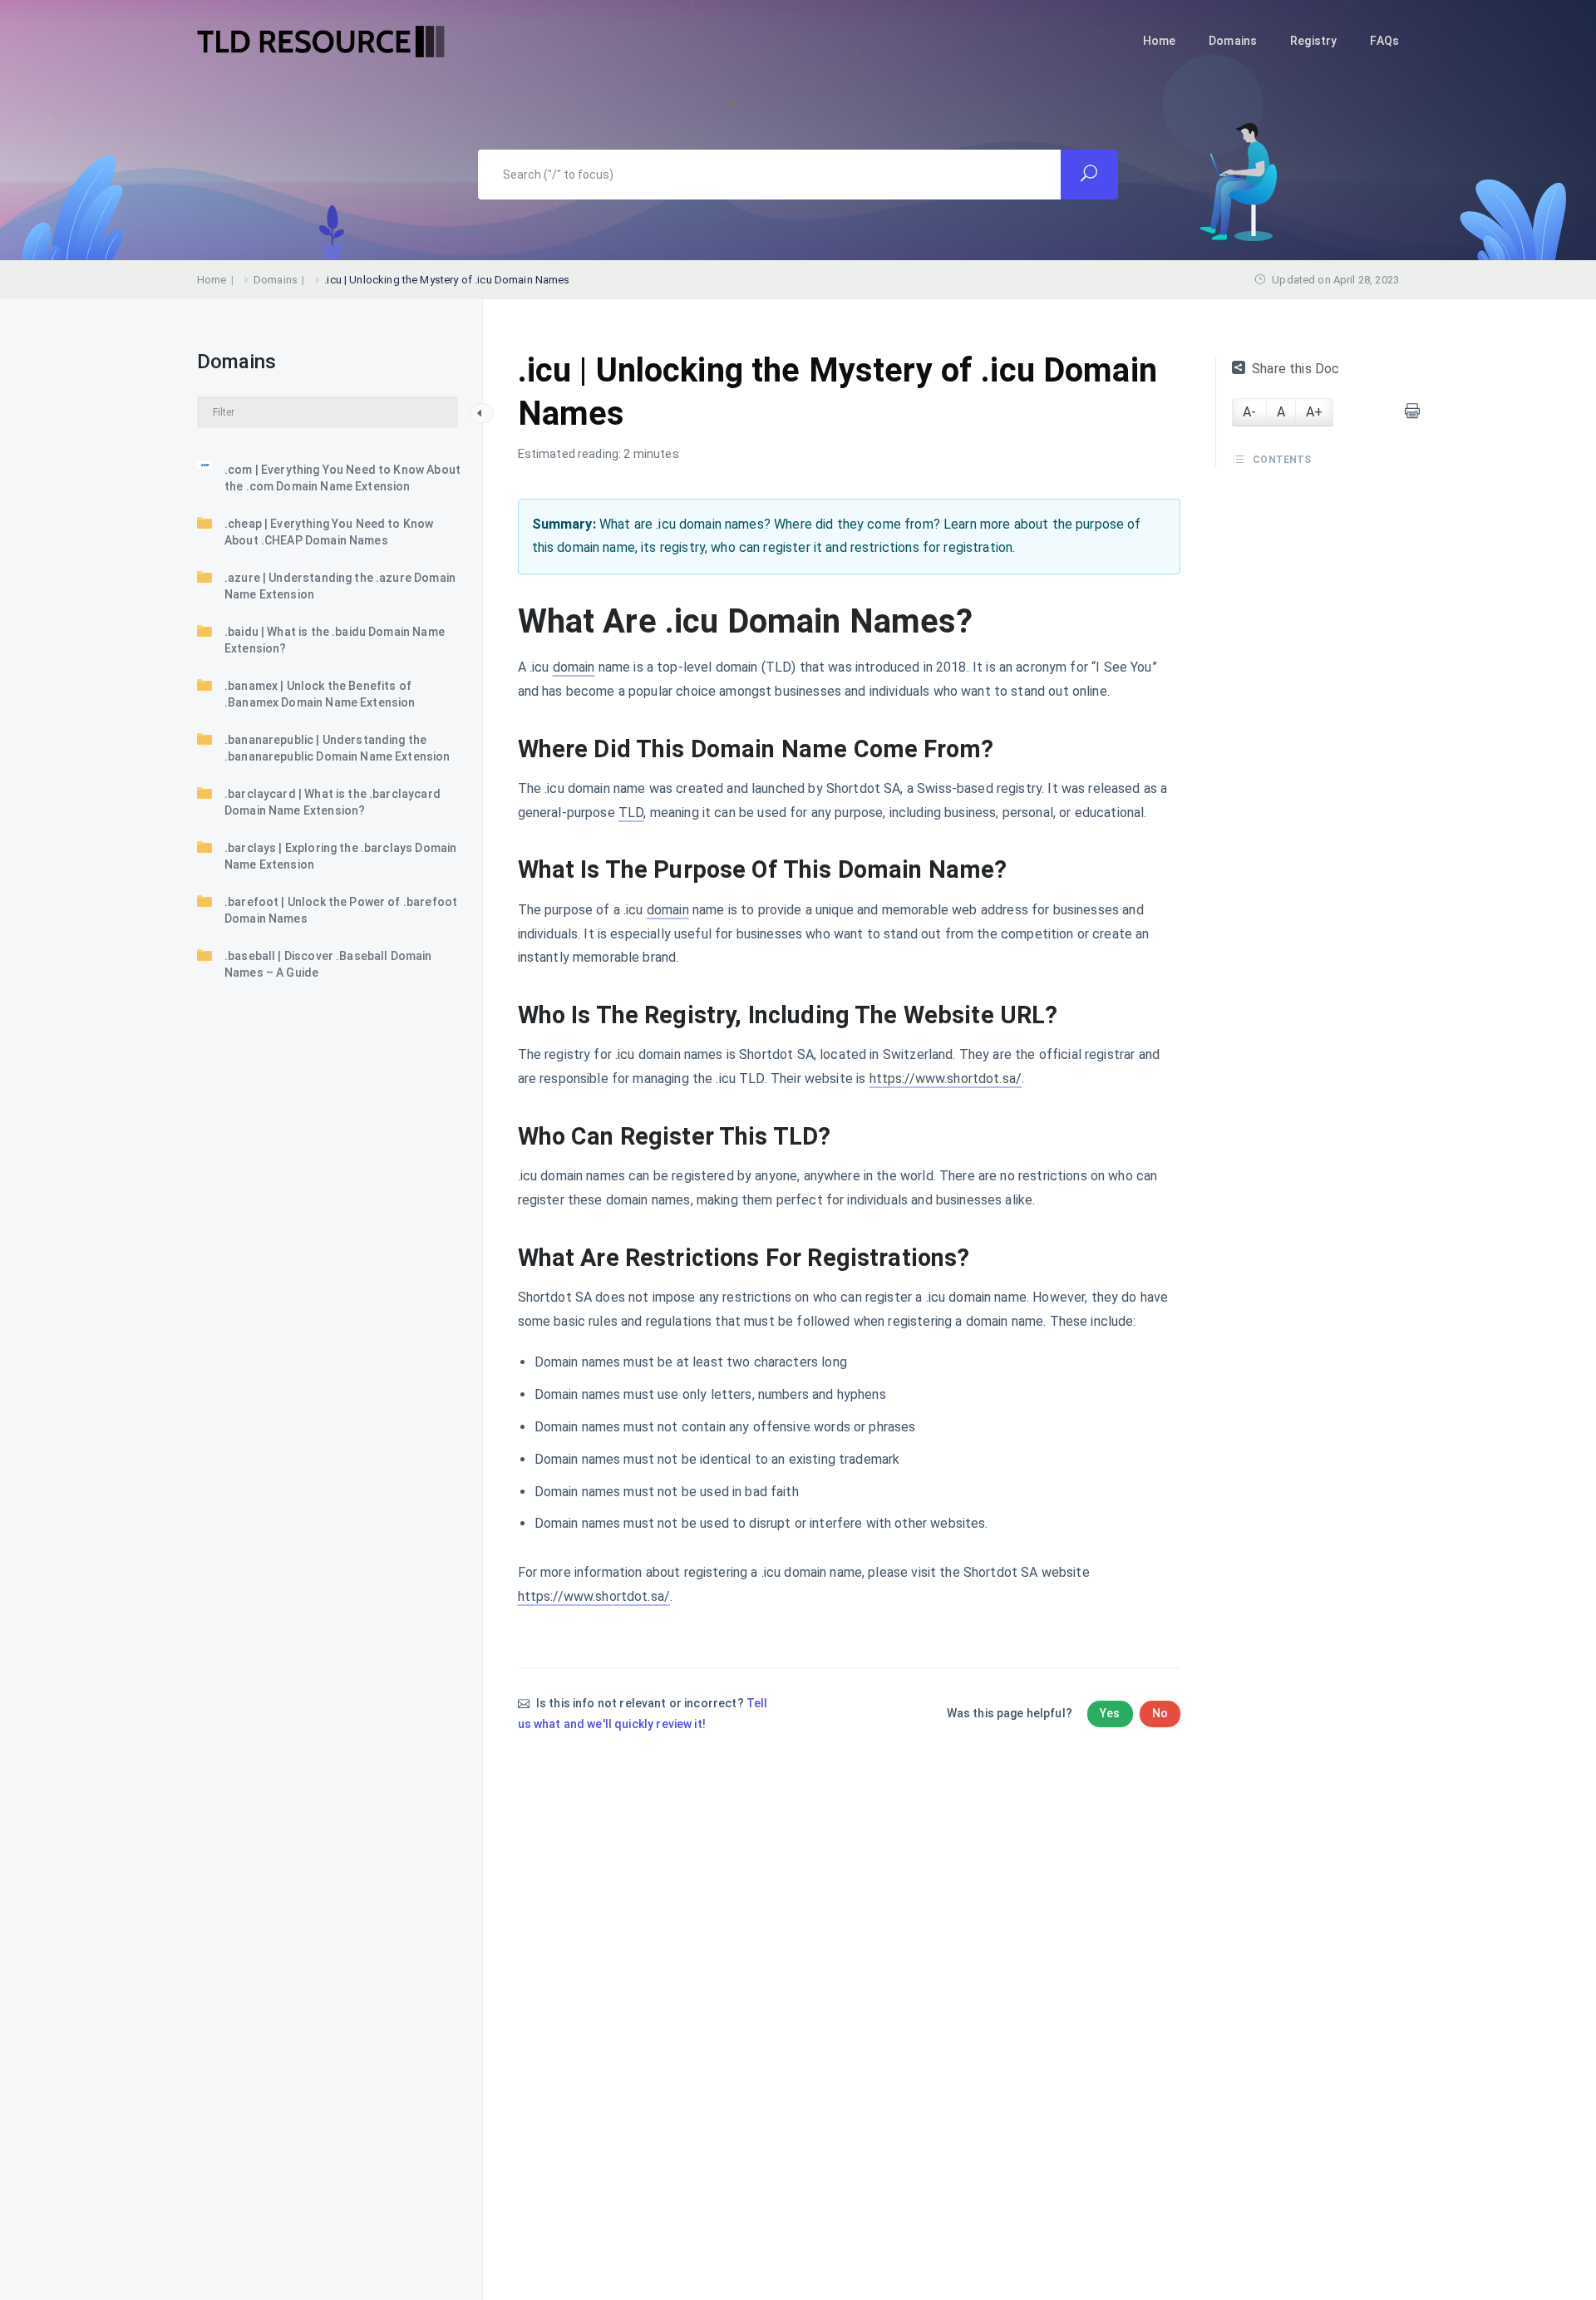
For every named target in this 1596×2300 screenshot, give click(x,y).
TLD (631, 813)
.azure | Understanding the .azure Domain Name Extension (340, 586)
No (1160, 1713)
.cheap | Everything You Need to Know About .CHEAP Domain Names (329, 532)
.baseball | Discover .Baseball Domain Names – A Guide (328, 964)
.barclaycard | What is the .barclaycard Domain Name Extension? (332, 802)
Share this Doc (1296, 369)
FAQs (1384, 41)
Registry (1313, 41)
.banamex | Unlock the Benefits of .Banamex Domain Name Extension (320, 694)
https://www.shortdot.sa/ (946, 1079)
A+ (1314, 412)
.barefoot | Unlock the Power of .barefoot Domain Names (341, 910)
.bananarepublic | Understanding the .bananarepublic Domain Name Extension (337, 748)
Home (1160, 41)
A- (1249, 412)
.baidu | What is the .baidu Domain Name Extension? (335, 640)
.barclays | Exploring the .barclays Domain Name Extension (340, 856)
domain (574, 667)
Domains (1233, 41)
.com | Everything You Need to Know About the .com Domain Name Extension (342, 478)
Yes (1110, 1713)
